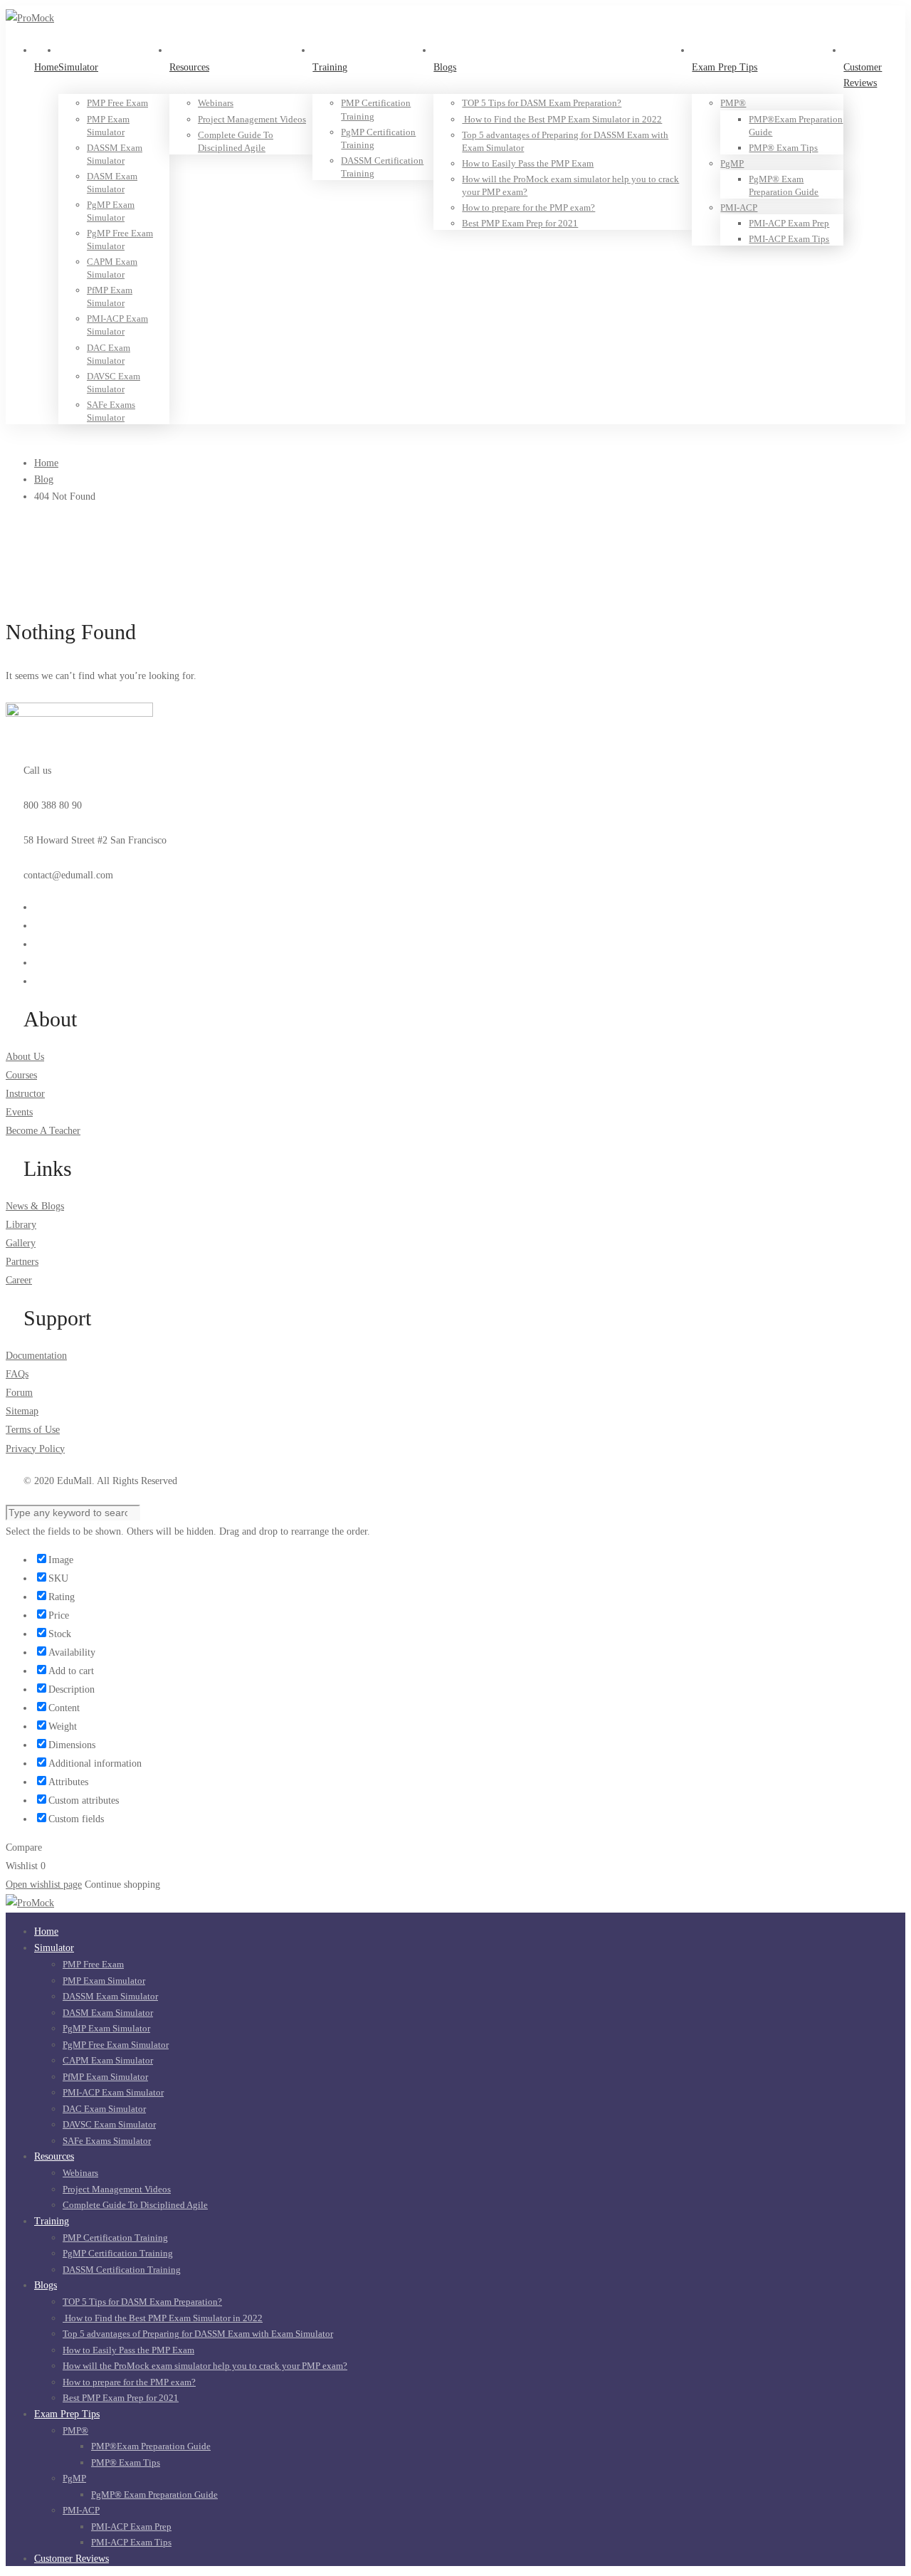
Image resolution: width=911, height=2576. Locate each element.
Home (46, 463)
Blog (44, 479)
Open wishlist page (44, 1884)
